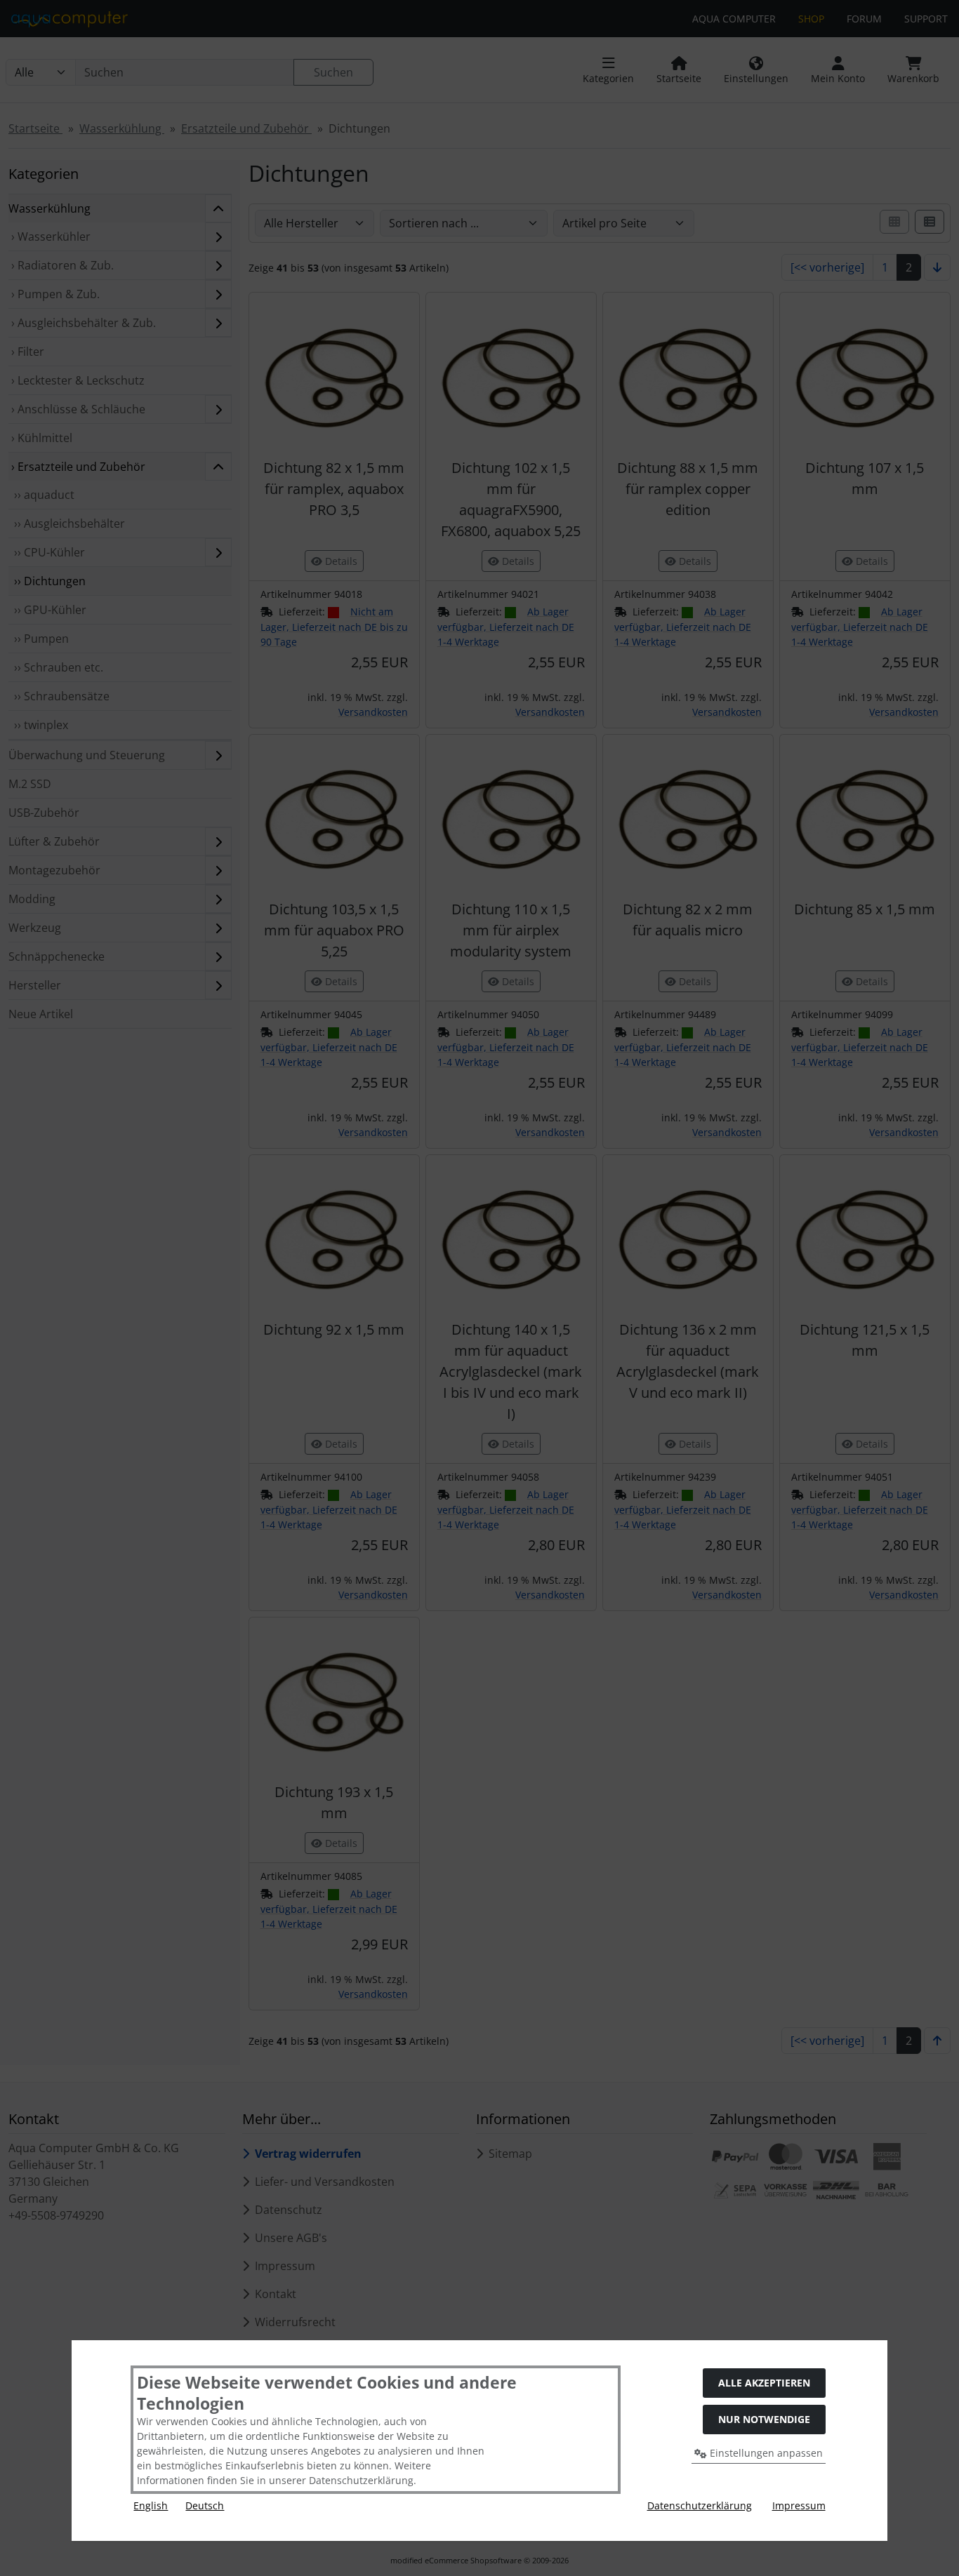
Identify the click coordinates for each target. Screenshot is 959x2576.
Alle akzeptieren (764, 2383)
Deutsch (205, 2505)
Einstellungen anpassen (765, 2453)
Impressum (799, 2505)
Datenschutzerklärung (700, 2505)
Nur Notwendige (764, 2419)
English (151, 2505)
